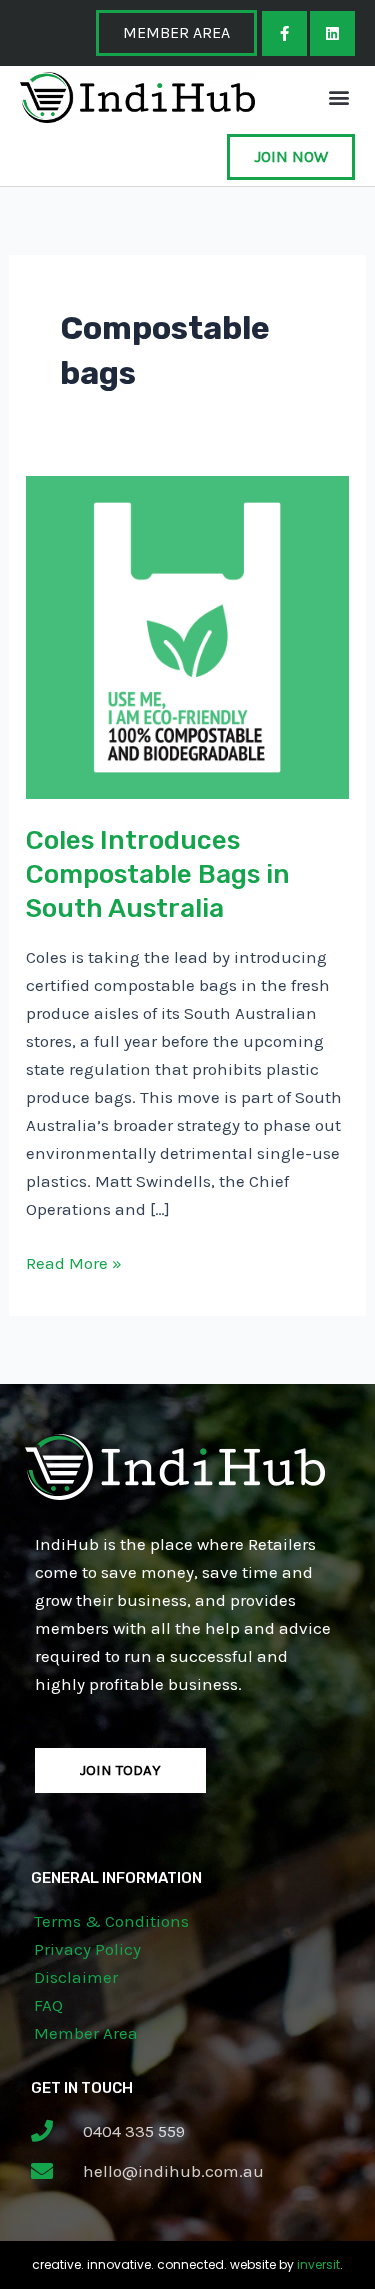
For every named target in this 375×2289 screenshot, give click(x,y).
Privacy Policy (87, 1949)
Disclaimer (76, 1977)
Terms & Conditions (111, 1921)
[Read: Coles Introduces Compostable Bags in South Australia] (187, 635)
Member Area (86, 2033)
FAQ (48, 2005)
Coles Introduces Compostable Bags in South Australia (158, 874)
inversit (318, 2264)
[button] (338, 97)
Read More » (74, 1261)
